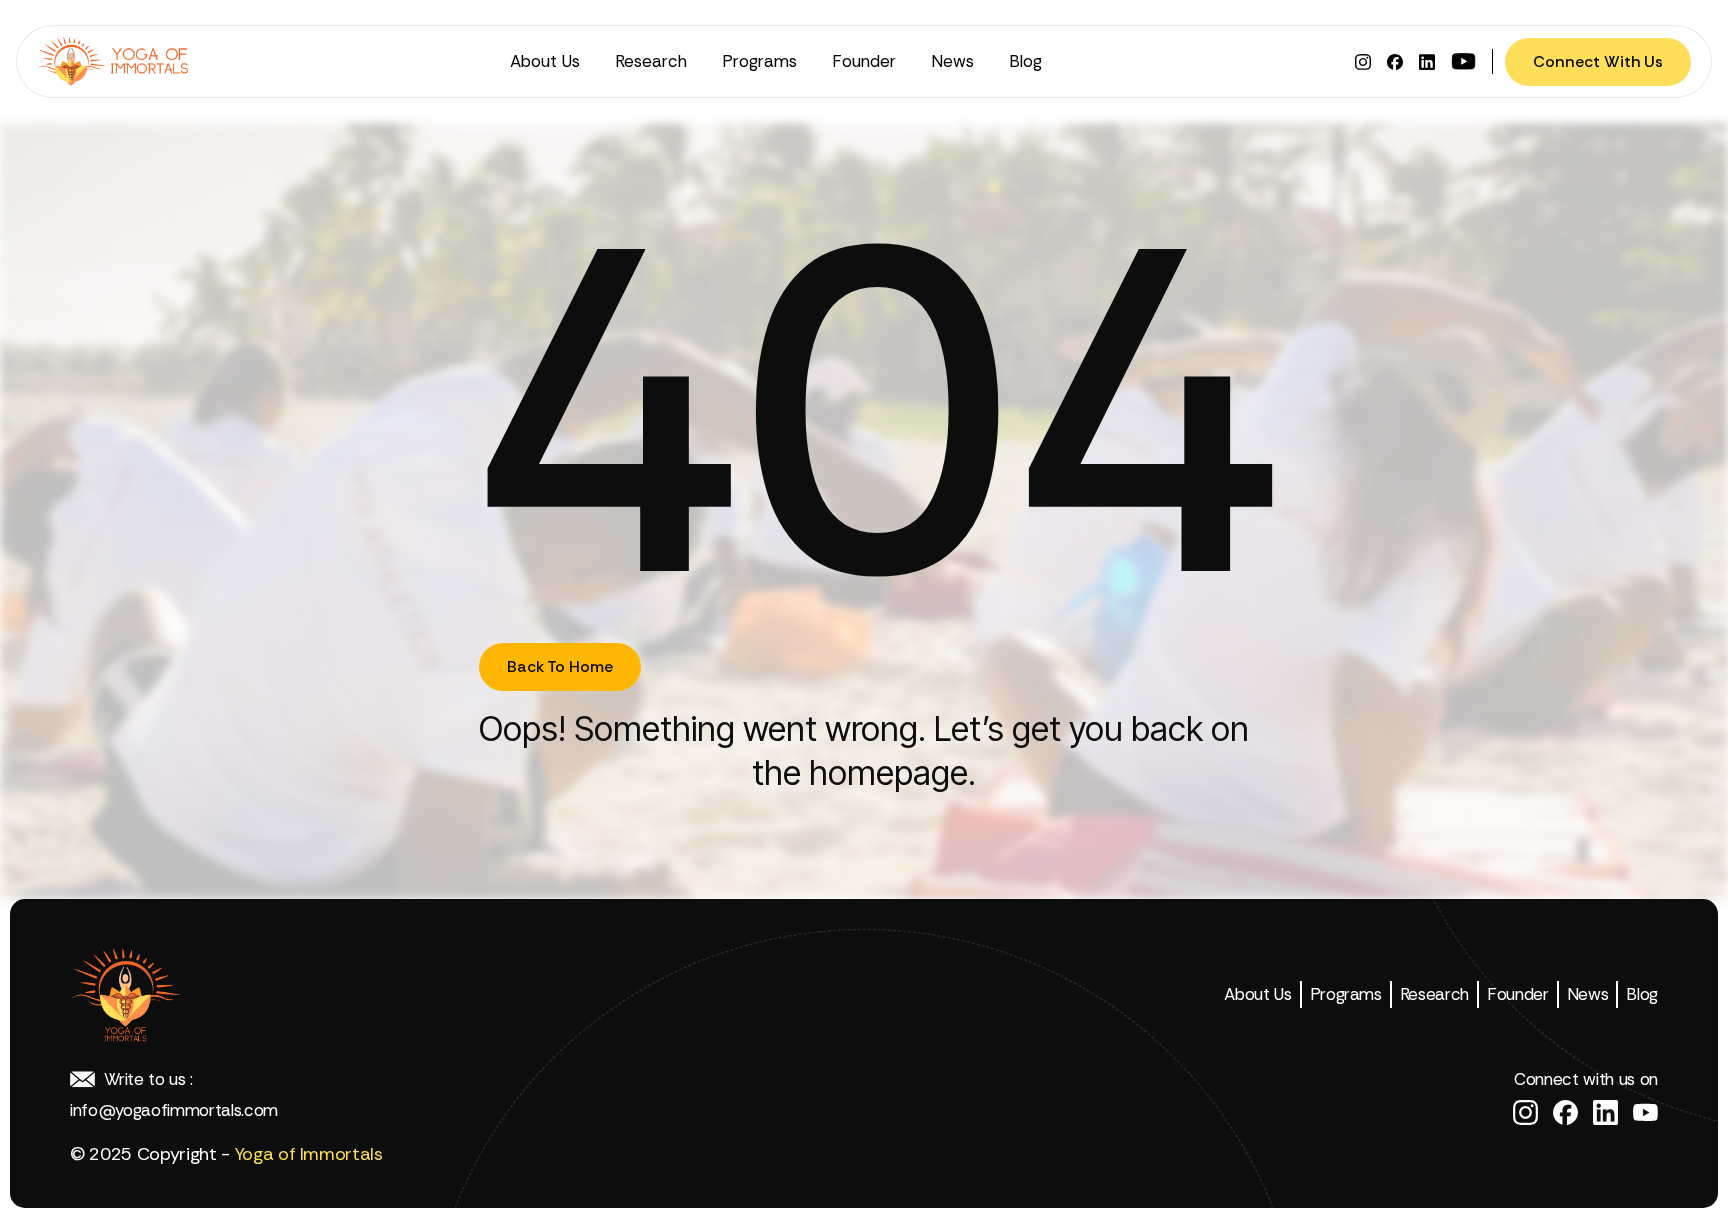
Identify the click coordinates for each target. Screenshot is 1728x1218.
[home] (117, 61)
